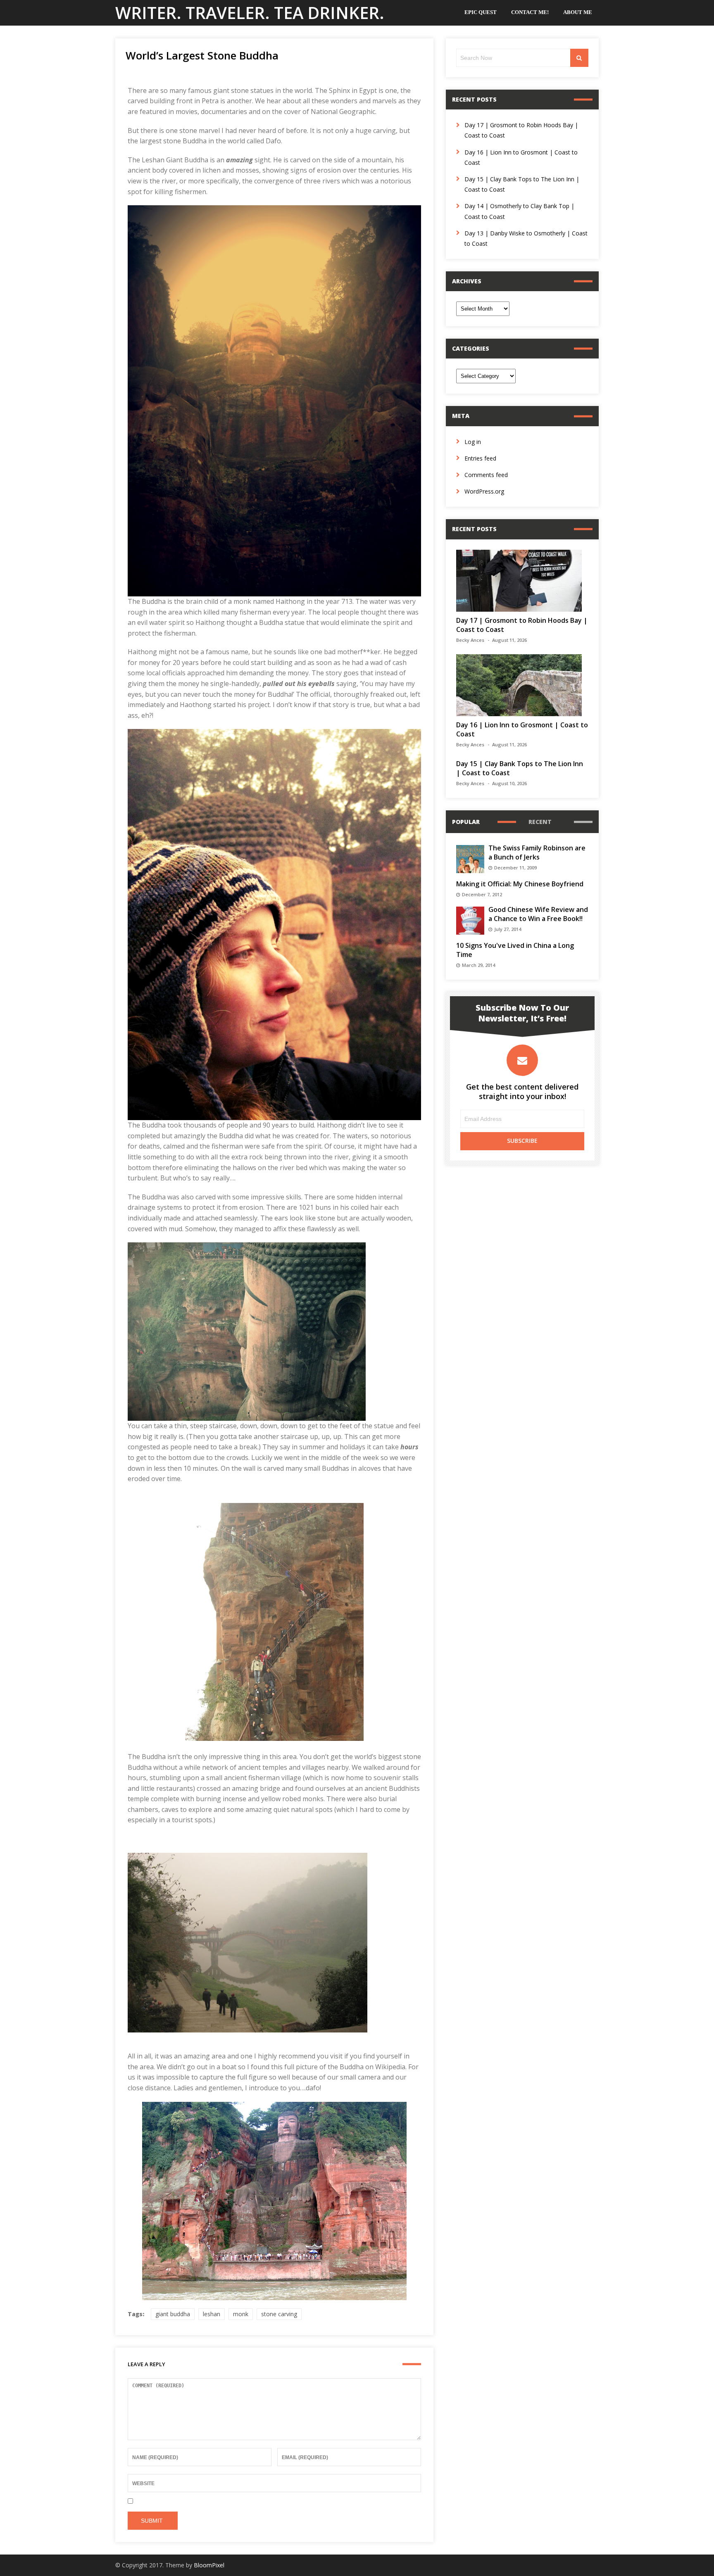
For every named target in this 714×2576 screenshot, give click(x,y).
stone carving (279, 2314)
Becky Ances (470, 640)
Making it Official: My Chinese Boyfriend (520, 884)
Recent (540, 822)
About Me (578, 12)
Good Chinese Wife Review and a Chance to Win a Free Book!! (538, 914)
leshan (212, 2314)
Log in (473, 442)
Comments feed (486, 475)
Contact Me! (530, 12)
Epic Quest (481, 12)
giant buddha (173, 2314)
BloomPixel (209, 2565)
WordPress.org (484, 491)
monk (241, 2314)
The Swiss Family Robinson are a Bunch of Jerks (537, 852)
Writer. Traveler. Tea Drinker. (250, 13)
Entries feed (480, 458)
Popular (466, 822)
